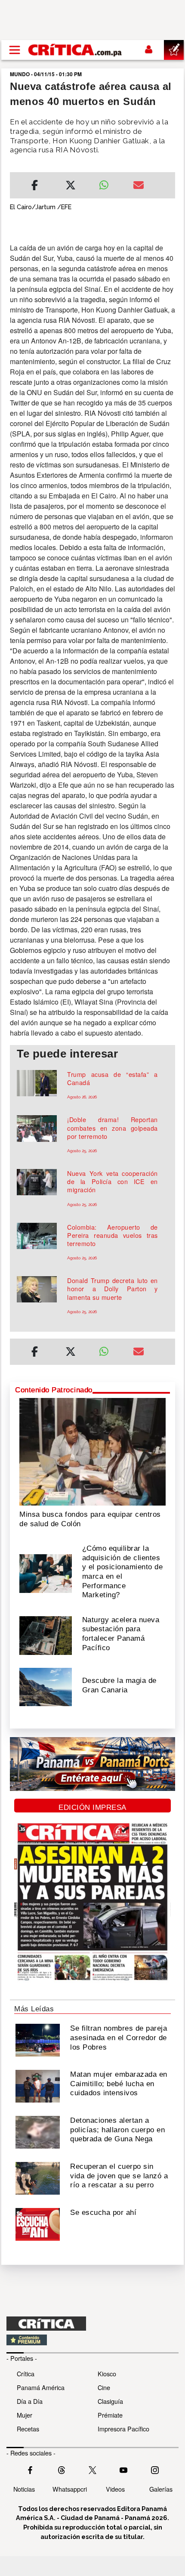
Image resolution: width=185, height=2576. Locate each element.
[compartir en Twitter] (71, 186)
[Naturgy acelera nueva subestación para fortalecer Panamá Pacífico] (46, 1635)
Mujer (25, 2415)
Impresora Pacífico (123, 2429)
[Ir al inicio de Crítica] (76, 50)
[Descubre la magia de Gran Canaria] (46, 1686)
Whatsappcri (70, 2489)
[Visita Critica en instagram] (155, 2469)
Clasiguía (110, 2401)
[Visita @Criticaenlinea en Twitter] (62, 2469)
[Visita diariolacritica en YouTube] (123, 2469)
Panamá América (41, 2387)
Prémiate (110, 2415)
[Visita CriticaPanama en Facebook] (30, 2469)
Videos (115, 2489)
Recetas (28, 2429)
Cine (104, 2387)
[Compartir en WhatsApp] (109, 183)
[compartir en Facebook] (35, 186)
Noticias (24, 2489)
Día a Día (30, 2401)
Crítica (26, 2373)
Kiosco (107, 2373)
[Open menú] (15, 50)
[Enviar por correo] (139, 186)
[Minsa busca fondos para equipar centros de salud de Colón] (92, 1451)
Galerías (161, 2489)
